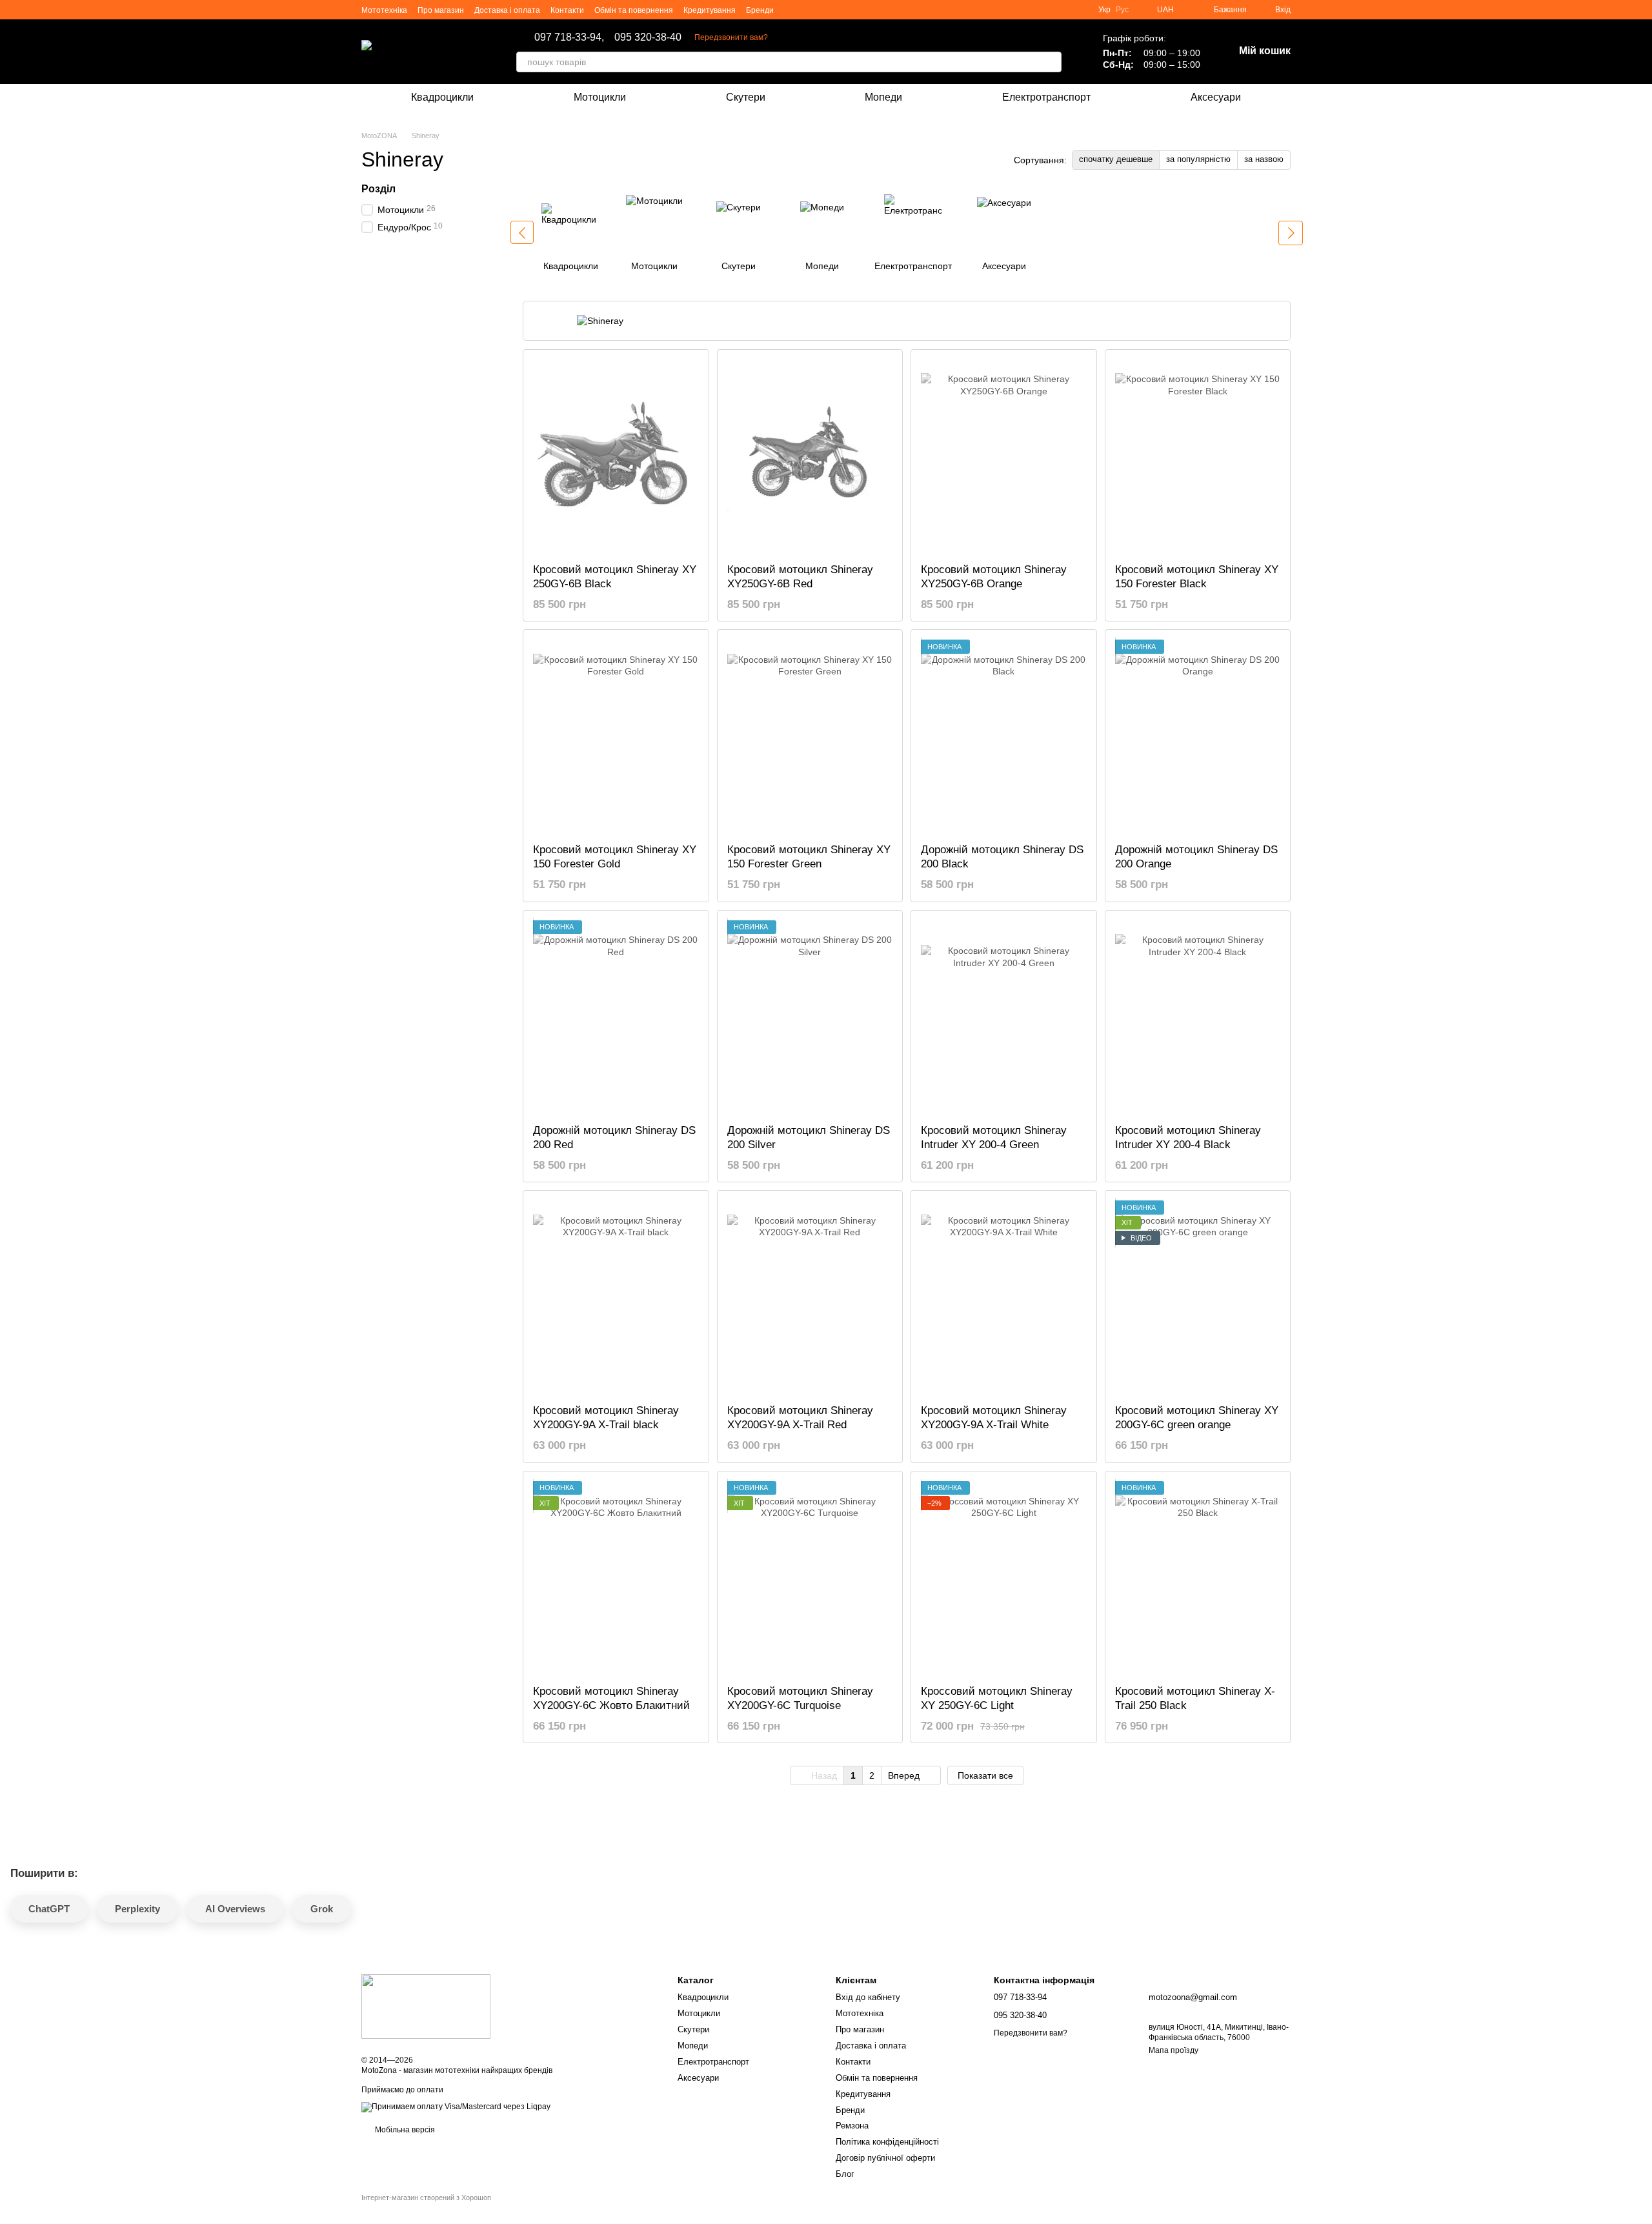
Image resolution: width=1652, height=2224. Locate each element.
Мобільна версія (404, 2130)
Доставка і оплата (507, 10)
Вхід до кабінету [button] (868, 1997)
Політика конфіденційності (887, 2142)
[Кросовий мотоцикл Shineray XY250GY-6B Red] (810, 456)
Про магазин (441, 10)
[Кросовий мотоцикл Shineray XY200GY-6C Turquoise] (810, 1578)
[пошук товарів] (1051, 62)
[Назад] (522, 232)
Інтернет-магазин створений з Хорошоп (426, 2198)
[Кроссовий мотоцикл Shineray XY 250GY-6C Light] (1004, 1578)
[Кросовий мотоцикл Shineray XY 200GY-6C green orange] (1198, 1297)
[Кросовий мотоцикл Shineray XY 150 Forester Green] (810, 736)
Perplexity (137, 1909)
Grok (322, 1909)
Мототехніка (384, 10)
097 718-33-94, (569, 37)
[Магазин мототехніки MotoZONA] (426, 2006)
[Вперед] (1291, 233)
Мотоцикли (600, 97)
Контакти (567, 10)
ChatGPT (49, 1909)
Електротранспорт (1046, 97)
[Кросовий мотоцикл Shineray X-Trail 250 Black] (1198, 1578)
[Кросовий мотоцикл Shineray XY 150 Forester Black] (1198, 456)
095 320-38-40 (648, 37)
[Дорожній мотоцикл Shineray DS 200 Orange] (1198, 736)
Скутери (746, 97)
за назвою (1264, 159)
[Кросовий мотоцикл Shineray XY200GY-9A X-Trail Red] (810, 1297)
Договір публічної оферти (885, 2158)
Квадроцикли (442, 97)
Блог (845, 2174)
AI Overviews (235, 1909)
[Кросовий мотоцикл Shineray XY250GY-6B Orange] (1004, 456)
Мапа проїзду (1174, 2050)
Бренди (760, 10)
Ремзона (852, 2126)
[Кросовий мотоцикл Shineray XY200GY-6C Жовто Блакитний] (616, 1578)
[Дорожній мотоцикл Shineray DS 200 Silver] (810, 1017)
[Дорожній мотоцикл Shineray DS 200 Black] (1004, 736)
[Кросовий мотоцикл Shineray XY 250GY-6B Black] (616, 456)
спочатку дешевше (1116, 159)
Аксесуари (1216, 97)
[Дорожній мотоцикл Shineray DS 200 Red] (616, 1017)
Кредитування (710, 10)
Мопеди (883, 97)
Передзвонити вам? (731, 37)
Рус (1122, 10)
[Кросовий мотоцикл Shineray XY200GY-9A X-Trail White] (1004, 1297)
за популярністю (1198, 159)
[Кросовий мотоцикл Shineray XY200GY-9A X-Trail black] (616, 1297)
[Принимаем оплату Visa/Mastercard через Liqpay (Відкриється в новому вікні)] (456, 2107)
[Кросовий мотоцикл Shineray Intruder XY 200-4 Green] (1004, 1017)
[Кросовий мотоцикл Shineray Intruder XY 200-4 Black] (1198, 1017)
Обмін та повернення (634, 10)
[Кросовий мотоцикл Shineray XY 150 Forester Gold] (616, 736)
